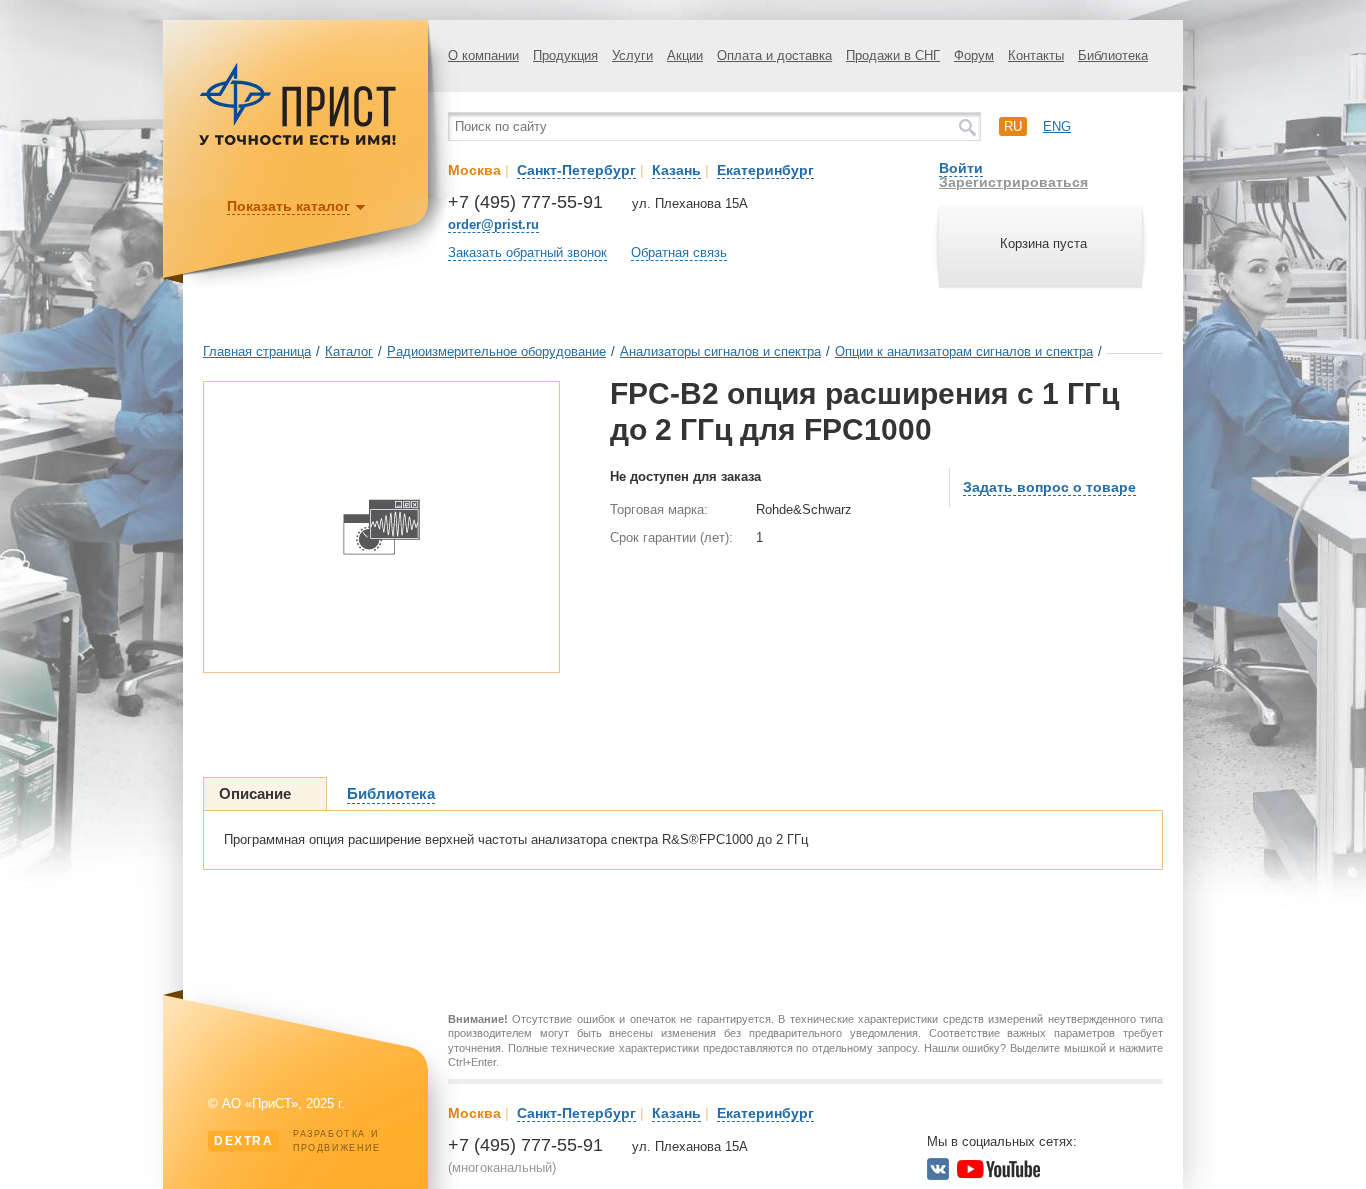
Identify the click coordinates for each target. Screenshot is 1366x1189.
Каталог (349, 351)
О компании (483, 55)
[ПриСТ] (298, 142)
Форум (974, 55)
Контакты (1036, 55)
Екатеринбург (765, 170)
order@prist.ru (493, 224)
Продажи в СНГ (893, 55)
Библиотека (1113, 55)
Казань (676, 170)
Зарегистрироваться (1013, 182)
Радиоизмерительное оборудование (496, 351)
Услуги (632, 55)
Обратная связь (679, 252)
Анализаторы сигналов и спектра (720, 351)
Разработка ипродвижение (297, 1141)
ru (1013, 126)
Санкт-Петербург (576, 170)
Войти (961, 168)
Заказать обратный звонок (527, 252)
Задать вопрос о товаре (1049, 487)
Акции (685, 55)
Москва (474, 170)
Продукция (565, 55)
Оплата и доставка (774, 55)
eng (1057, 126)
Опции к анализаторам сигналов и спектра (964, 351)
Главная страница (257, 351)
